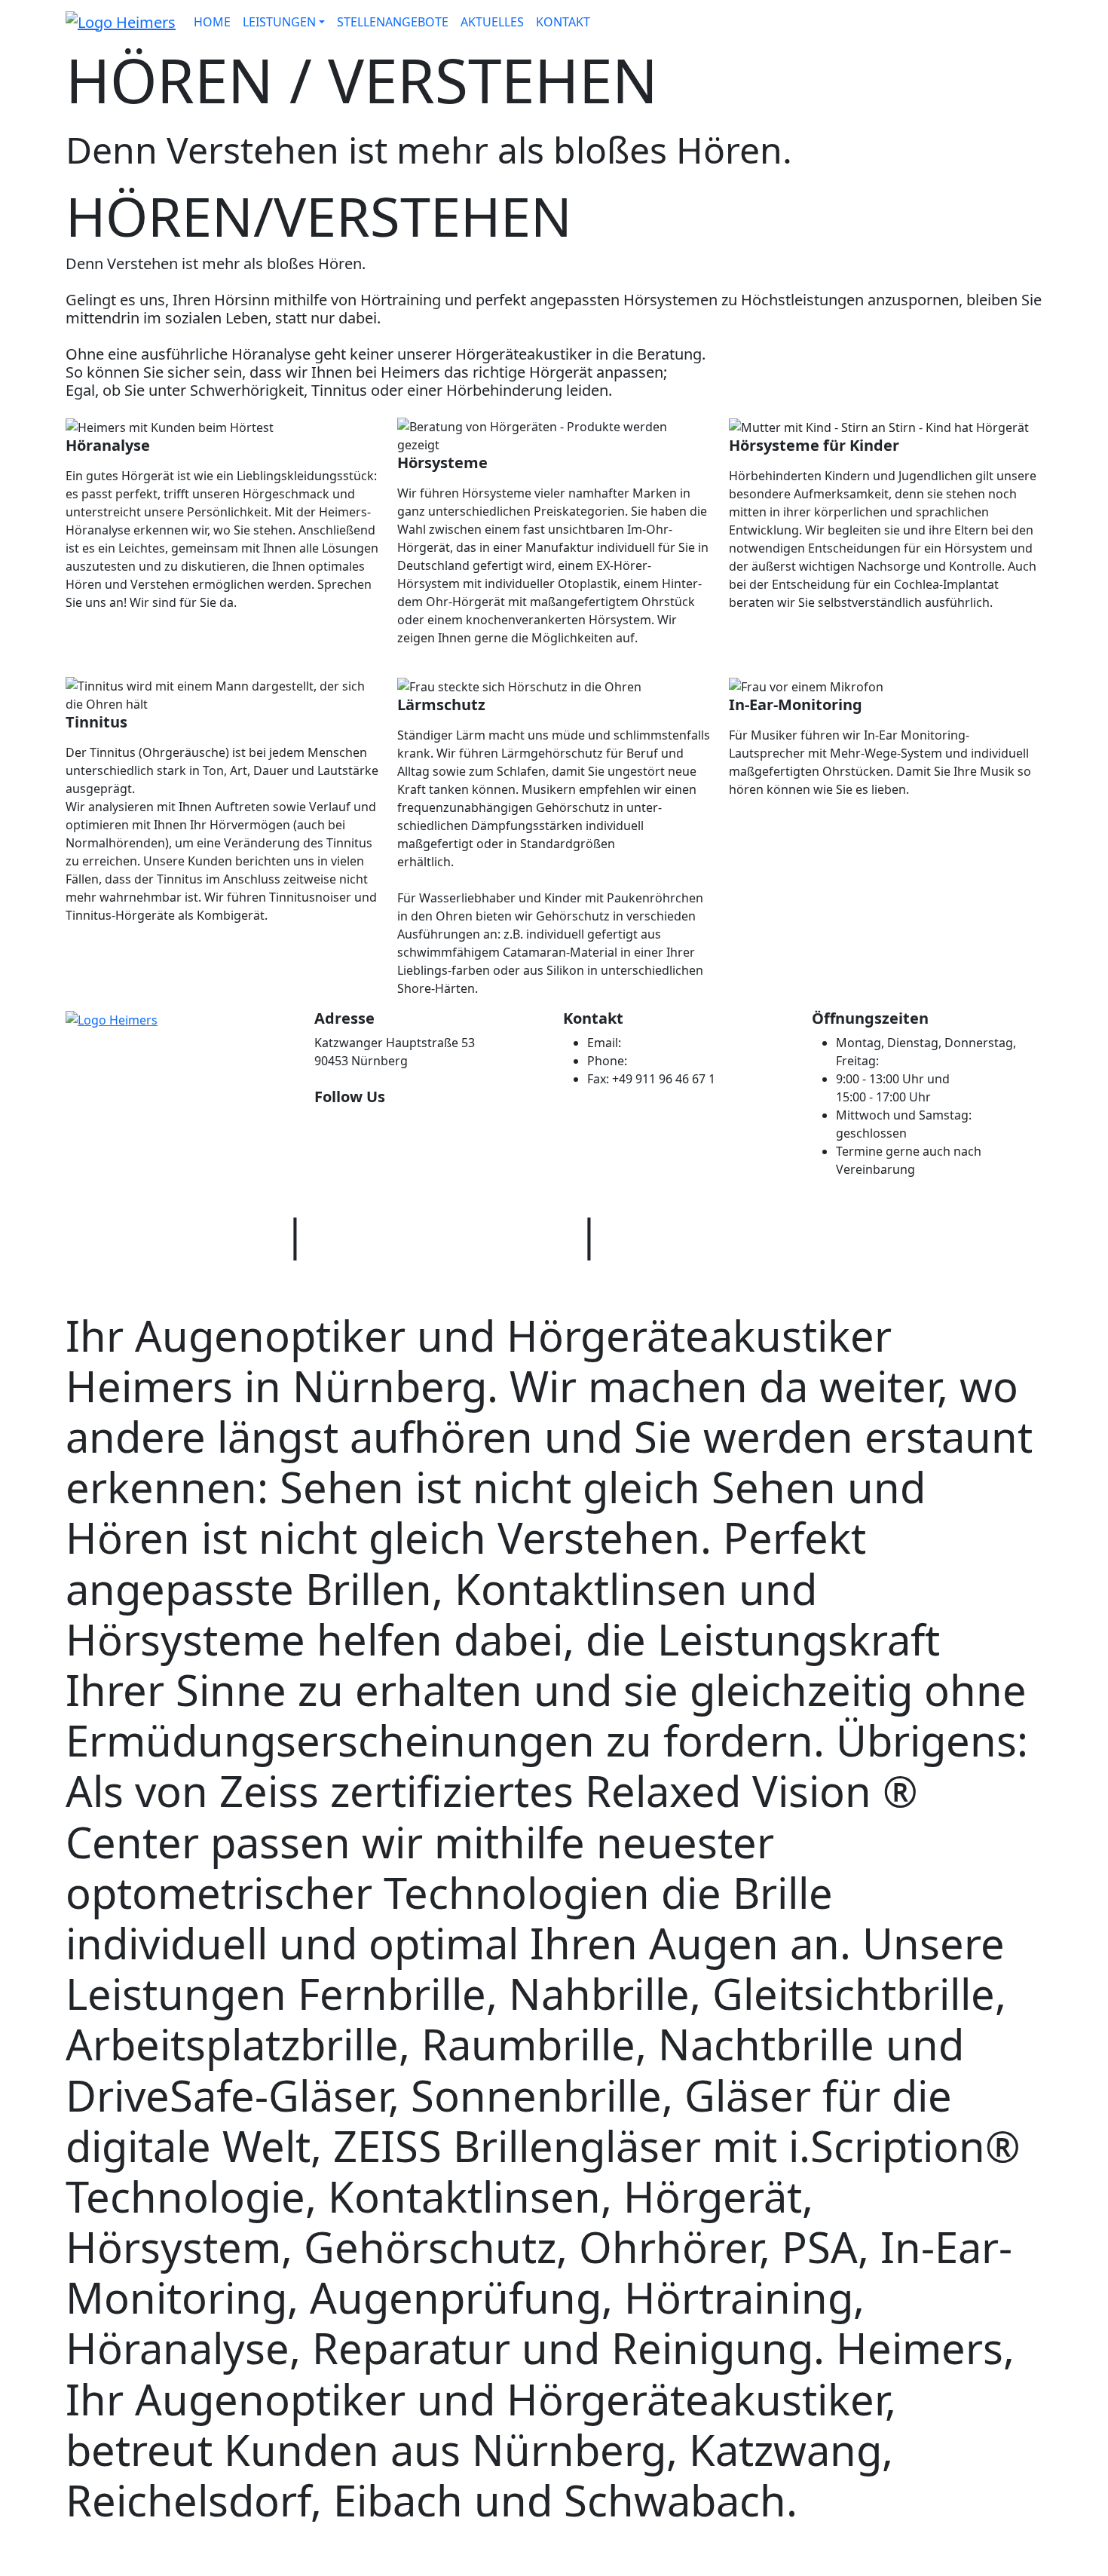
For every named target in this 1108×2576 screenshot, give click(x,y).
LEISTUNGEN (279, 22)
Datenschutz (442, 1233)
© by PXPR (169, 1233)
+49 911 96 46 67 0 (682, 1061)
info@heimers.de (673, 1043)
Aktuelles (492, 22)
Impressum (725, 1233)
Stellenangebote (393, 22)
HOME (212, 22)
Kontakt (563, 22)
